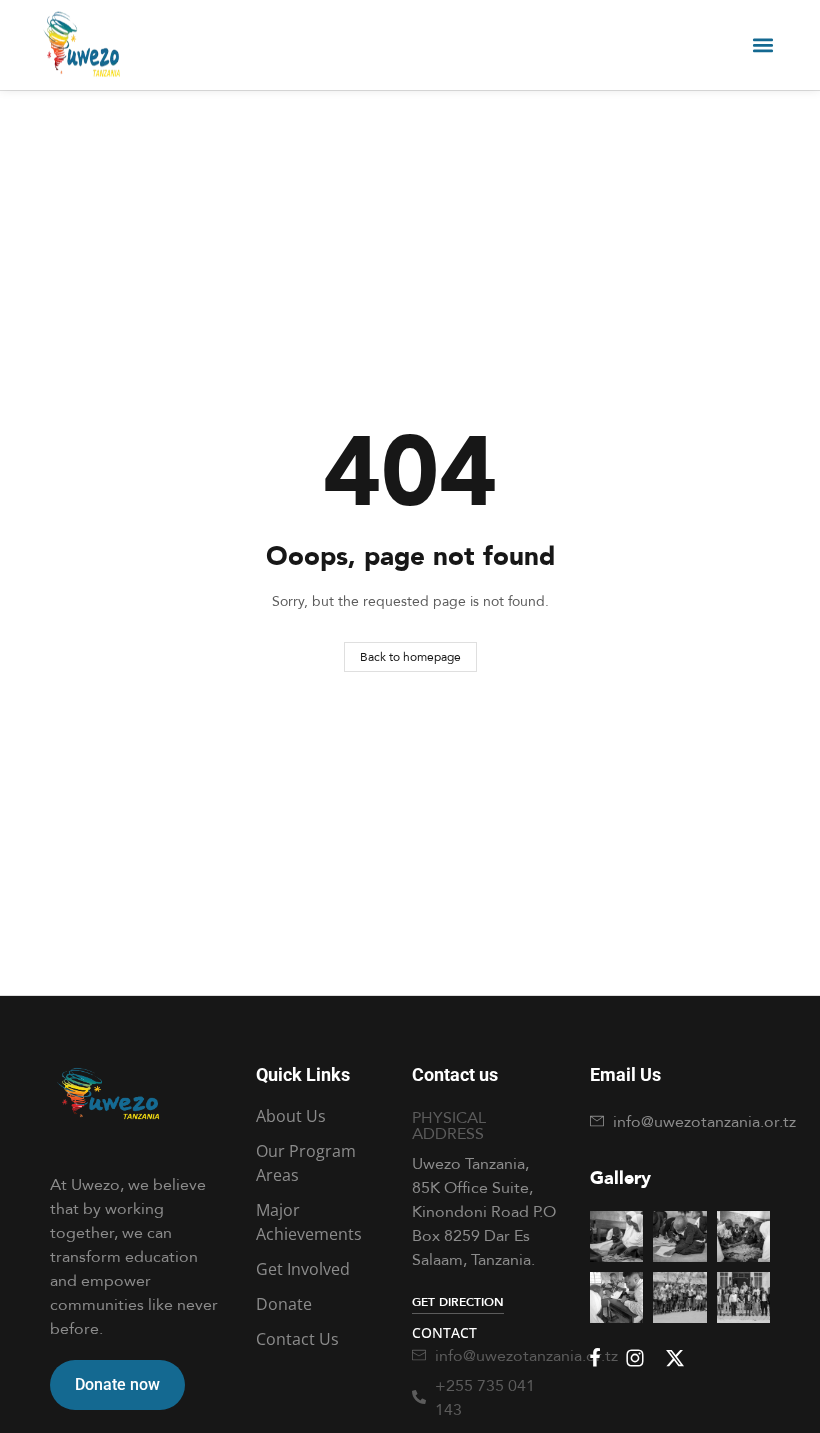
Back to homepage (410, 656)
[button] (762, 45)
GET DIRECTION (458, 1301)
